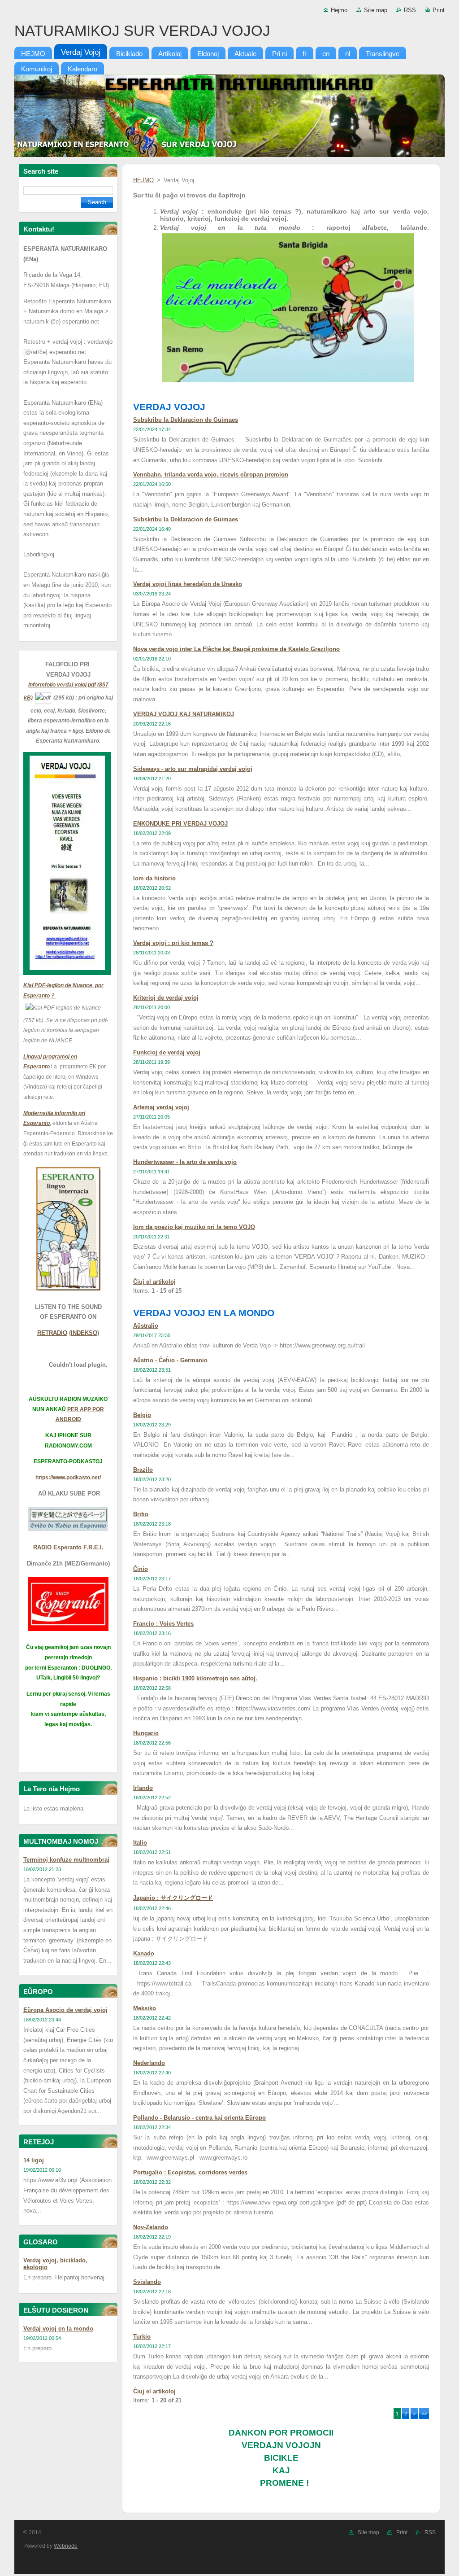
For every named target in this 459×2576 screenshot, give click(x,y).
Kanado (144, 1953)
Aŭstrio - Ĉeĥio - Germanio (170, 1360)
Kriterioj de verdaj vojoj (166, 998)
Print (439, 10)
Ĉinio (141, 1569)
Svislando (147, 2282)
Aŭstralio (146, 1326)
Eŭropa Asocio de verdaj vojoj (65, 2010)
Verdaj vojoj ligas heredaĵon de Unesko (188, 584)
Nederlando (149, 2063)
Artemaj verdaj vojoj (161, 1107)
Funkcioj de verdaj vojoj (167, 1052)
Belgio (142, 1415)
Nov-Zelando (151, 2227)
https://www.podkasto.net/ (68, 1478)
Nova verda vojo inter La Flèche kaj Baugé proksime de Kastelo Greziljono (236, 649)
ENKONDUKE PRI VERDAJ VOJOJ (180, 824)
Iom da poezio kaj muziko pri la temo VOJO (194, 1227)
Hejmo (339, 10)
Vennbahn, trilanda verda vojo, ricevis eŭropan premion (211, 475)
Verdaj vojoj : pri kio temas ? (173, 943)
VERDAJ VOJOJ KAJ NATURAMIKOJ (184, 714)
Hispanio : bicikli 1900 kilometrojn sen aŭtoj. (195, 1678)
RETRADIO (52, 1333)
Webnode (66, 2546)
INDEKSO (84, 1333)
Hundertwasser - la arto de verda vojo (185, 1162)
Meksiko (145, 2008)
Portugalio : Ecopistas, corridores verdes (190, 2172)
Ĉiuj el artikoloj (154, 1282)
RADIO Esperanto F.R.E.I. (68, 1547)
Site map (376, 10)
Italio (140, 1843)
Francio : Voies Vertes (163, 1624)
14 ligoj (34, 2160)
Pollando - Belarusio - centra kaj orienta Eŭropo (199, 2118)
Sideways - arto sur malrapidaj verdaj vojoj (193, 769)
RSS (410, 10)
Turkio (142, 2337)
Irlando (143, 1788)
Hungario (146, 1733)
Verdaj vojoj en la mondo (58, 2329)
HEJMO (143, 180)
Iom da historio (154, 878)
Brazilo (143, 1470)
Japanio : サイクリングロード (173, 1898)
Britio (141, 1514)
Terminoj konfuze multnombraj (66, 1860)
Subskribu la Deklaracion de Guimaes (186, 420)
